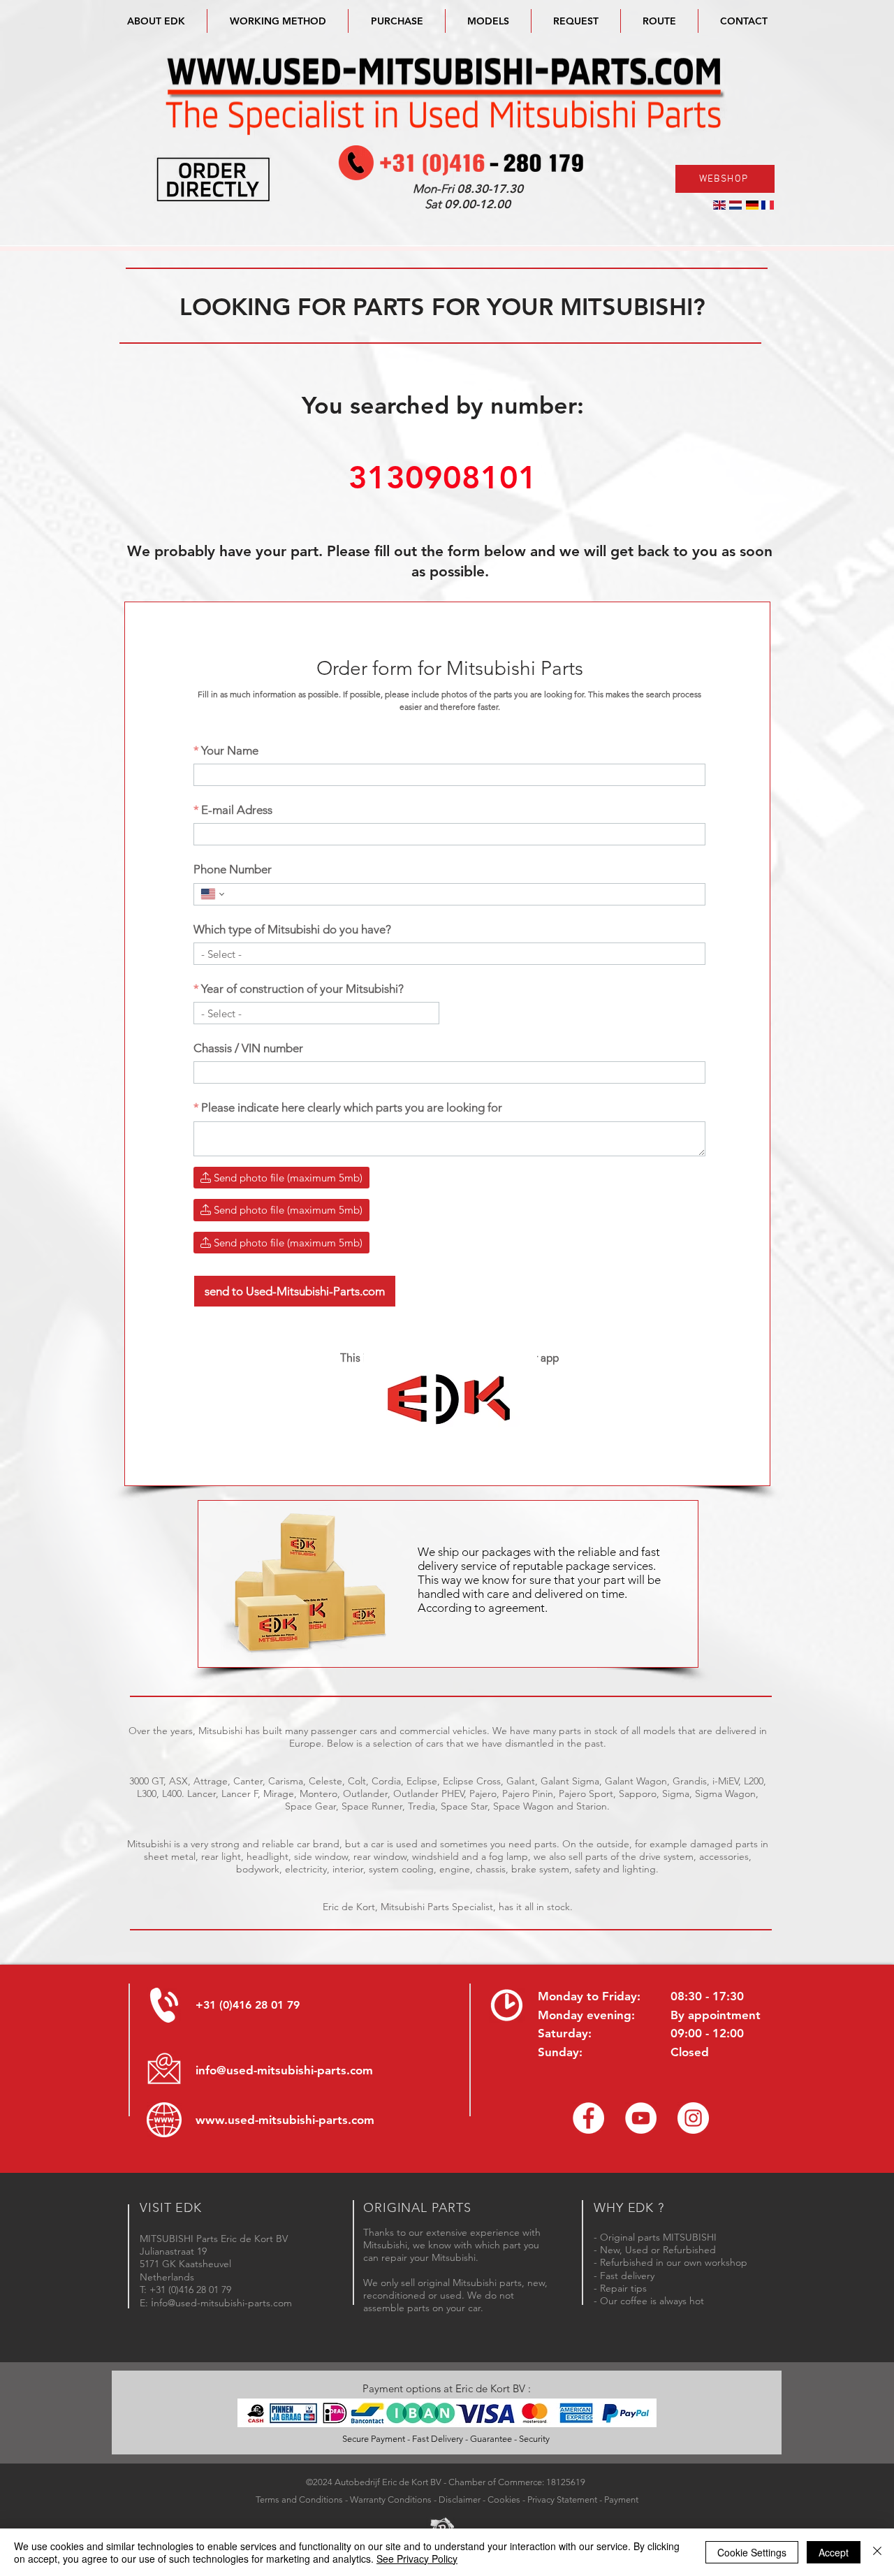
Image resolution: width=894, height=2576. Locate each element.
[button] (488, 21)
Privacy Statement (562, 2499)
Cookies (504, 2499)
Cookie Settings (752, 2552)
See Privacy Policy (417, 2559)
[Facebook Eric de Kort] (588, 2118)
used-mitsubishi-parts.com (301, 2120)
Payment (621, 2499)
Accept (834, 2552)
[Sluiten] (877, 2552)
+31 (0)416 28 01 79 (248, 2005)
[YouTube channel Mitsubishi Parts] (641, 2118)
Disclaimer (460, 2499)
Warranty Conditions (391, 2499)
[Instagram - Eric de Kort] (693, 2118)
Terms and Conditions (299, 2499)
